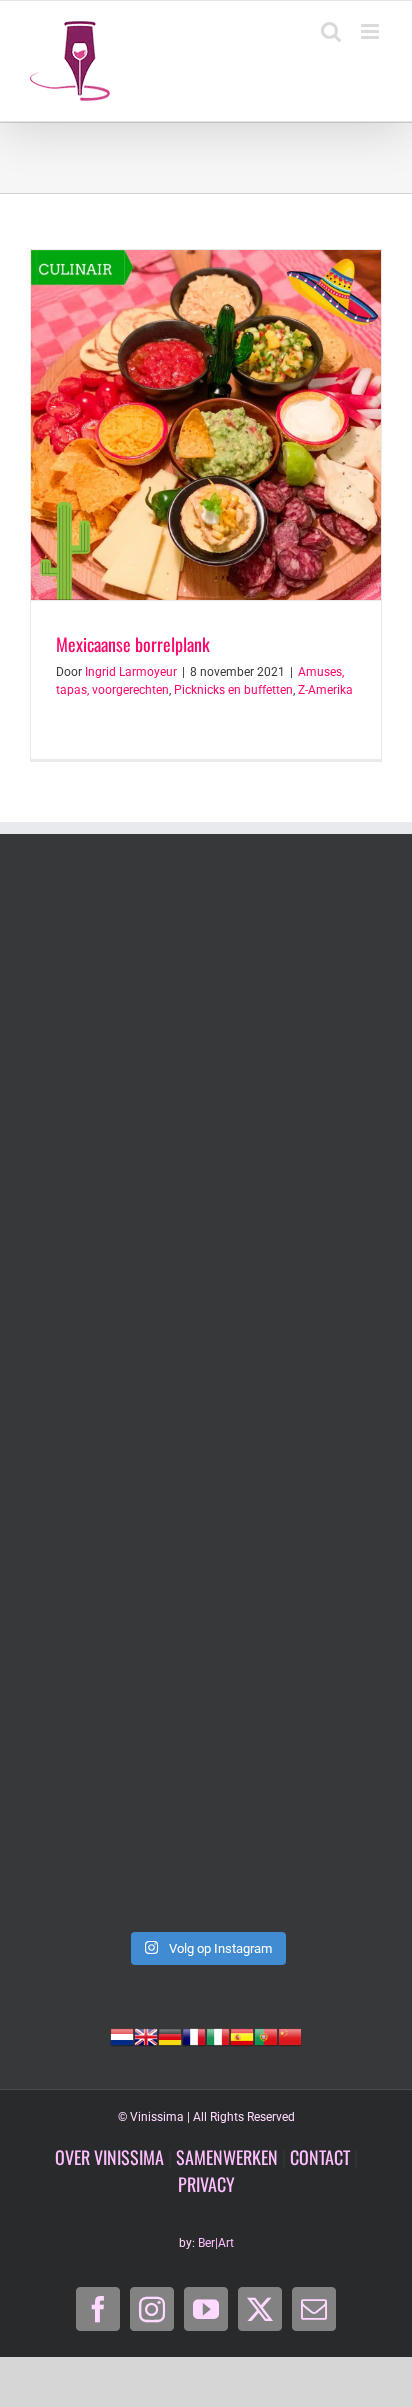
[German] (170, 2035)
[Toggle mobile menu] (371, 31)
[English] (146, 2035)
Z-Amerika (325, 690)
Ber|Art (216, 2243)
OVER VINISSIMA (109, 2157)
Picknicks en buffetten (233, 690)
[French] (194, 2035)
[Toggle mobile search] (331, 31)
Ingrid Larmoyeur (131, 672)
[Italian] (218, 2035)
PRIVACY (206, 2184)
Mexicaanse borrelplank (133, 644)
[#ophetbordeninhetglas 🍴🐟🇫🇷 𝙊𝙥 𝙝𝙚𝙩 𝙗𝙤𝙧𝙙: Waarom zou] (206, 987)
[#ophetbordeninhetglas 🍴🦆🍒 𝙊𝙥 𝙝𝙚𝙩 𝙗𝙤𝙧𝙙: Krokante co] (206, 1401)
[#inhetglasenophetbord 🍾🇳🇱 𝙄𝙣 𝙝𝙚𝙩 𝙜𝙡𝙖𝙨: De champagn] (206, 1608)
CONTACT (320, 2157)
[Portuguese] (266, 2035)
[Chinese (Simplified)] (290, 2035)
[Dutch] (122, 2035)
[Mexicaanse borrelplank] (206, 425)
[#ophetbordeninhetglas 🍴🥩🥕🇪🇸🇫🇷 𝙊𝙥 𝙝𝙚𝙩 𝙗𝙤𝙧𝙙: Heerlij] (206, 1194)
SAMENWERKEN (227, 2157)
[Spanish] (242, 2035)
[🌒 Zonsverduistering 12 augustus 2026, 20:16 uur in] (206, 1815)
